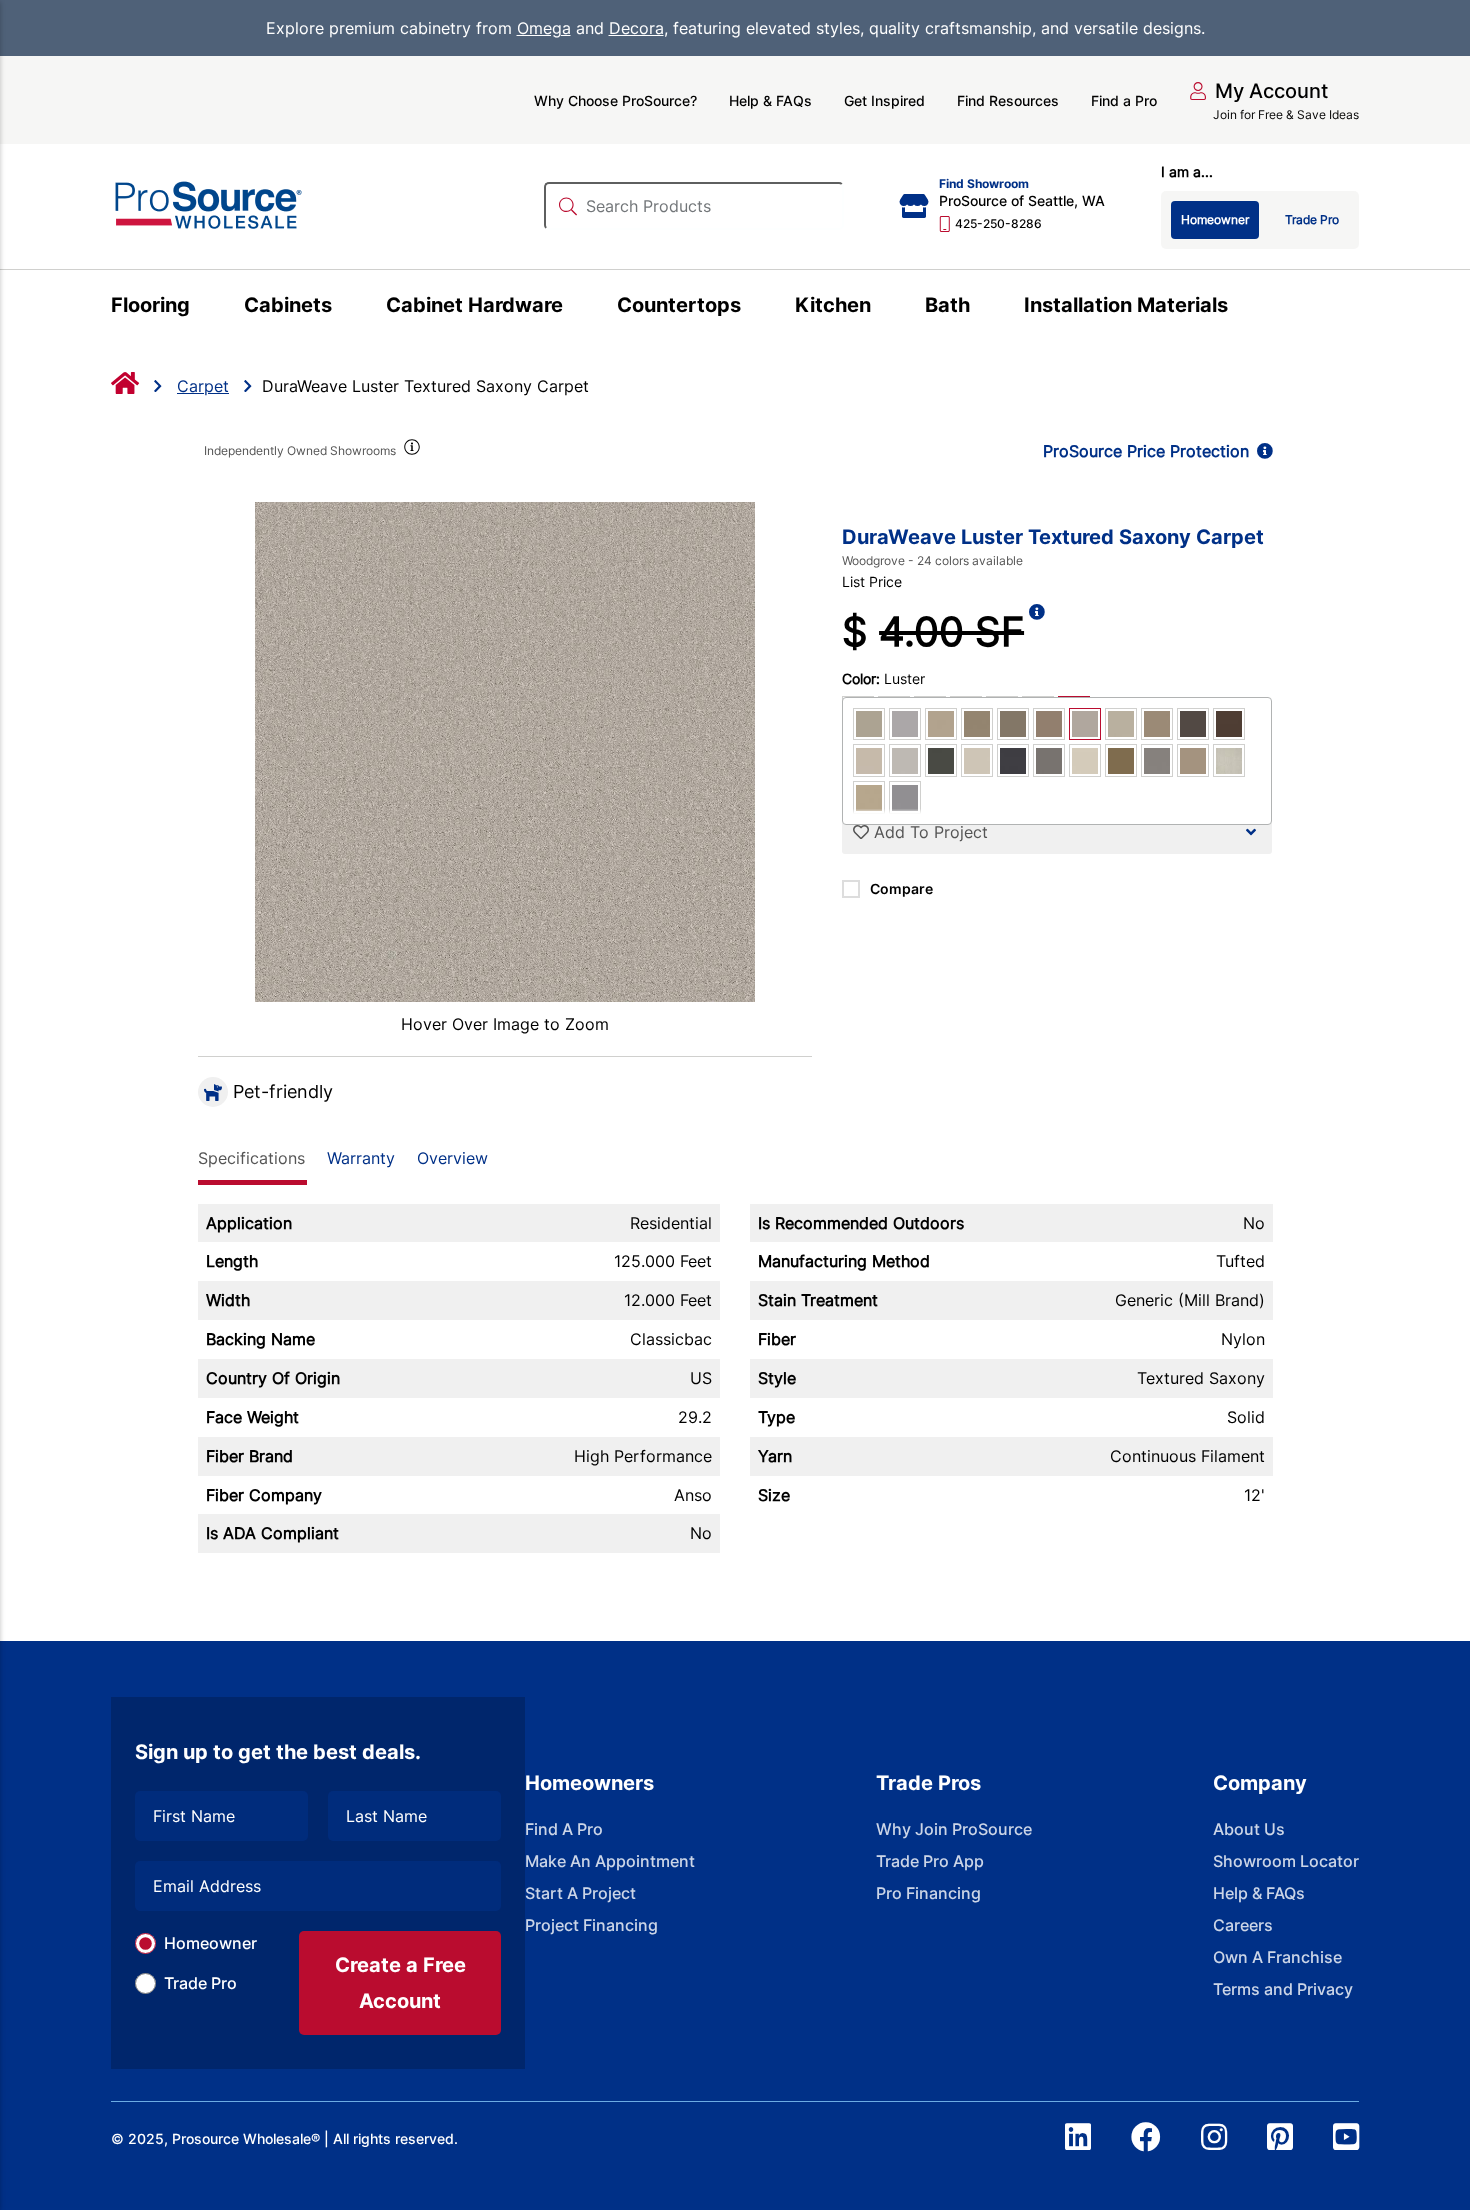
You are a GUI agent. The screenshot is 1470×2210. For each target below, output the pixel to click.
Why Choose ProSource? (615, 100)
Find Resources (1008, 100)
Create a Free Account (400, 1983)
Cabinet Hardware (474, 305)
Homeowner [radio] (1215, 219)
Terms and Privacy (1283, 1989)
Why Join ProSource (954, 1829)
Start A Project (580, 1893)
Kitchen (833, 305)
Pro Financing (928, 1893)
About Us (1249, 1829)
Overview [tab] (452, 1158)
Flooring (150, 305)
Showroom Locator (1286, 1861)
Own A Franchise (1277, 1957)
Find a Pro (1124, 100)
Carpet (203, 386)
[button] (1258, 91)
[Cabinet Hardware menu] (574, 308)
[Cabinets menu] (343, 308)
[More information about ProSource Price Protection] (1261, 451)
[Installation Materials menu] (1239, 308)
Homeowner (210, 1943)
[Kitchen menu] (882, 308)
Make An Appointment (610, 1861)
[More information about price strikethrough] (1037, 632)
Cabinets (288, 305)
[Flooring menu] (201, 308)
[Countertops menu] (752, 308)
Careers (1243, 1925)
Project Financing (591, 1925)
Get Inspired (884, 100)
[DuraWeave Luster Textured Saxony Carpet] (505, 752)
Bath (947, 305)
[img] (411, 451)
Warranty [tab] (361, 1158)
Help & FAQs (770, 100)
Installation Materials (1126, 305)
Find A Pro (564, 1829)
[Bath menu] (981, 308)
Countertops (679, 305)
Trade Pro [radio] (1312, 219)
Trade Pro (200, 1983)
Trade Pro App (930, 1861)
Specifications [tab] (251, 1158)
